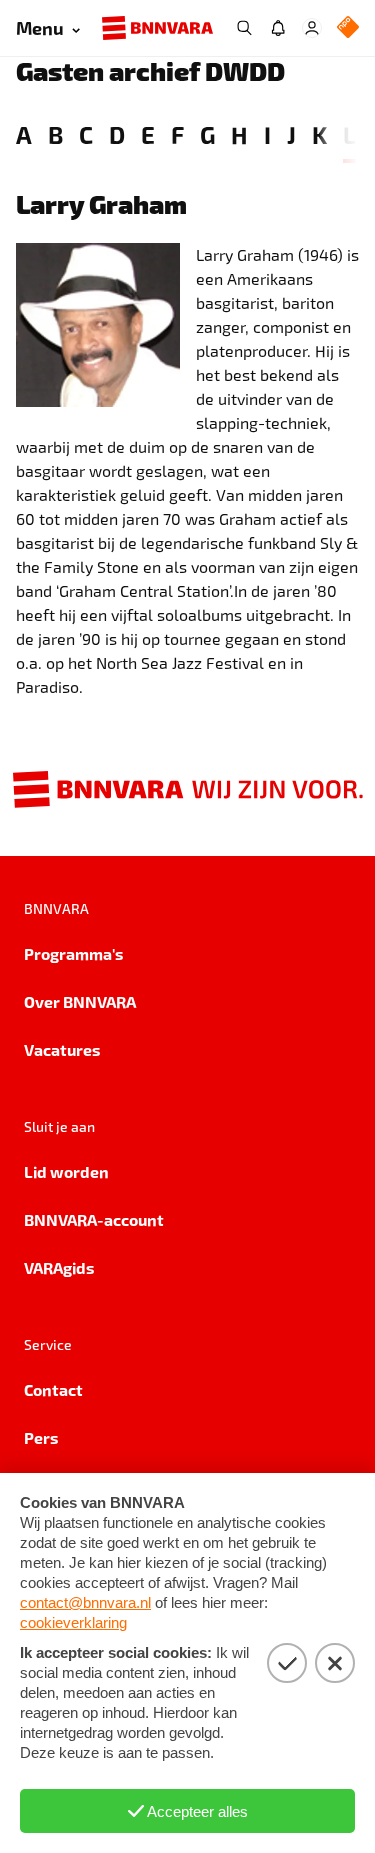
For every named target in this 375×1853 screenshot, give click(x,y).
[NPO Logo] (348, 28)
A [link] (24, 134)
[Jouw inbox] (278, 28)
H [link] (239, 134)
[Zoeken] (244, 28)
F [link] (177, 134)
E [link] (148, 134)
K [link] (319, 134)
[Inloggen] (312, 28)
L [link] (349, 134)
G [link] (207, 134)
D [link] (117, 134)
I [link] (267, 134)
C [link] (86, 134)
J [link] (291, 134)
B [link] (55, 134)
